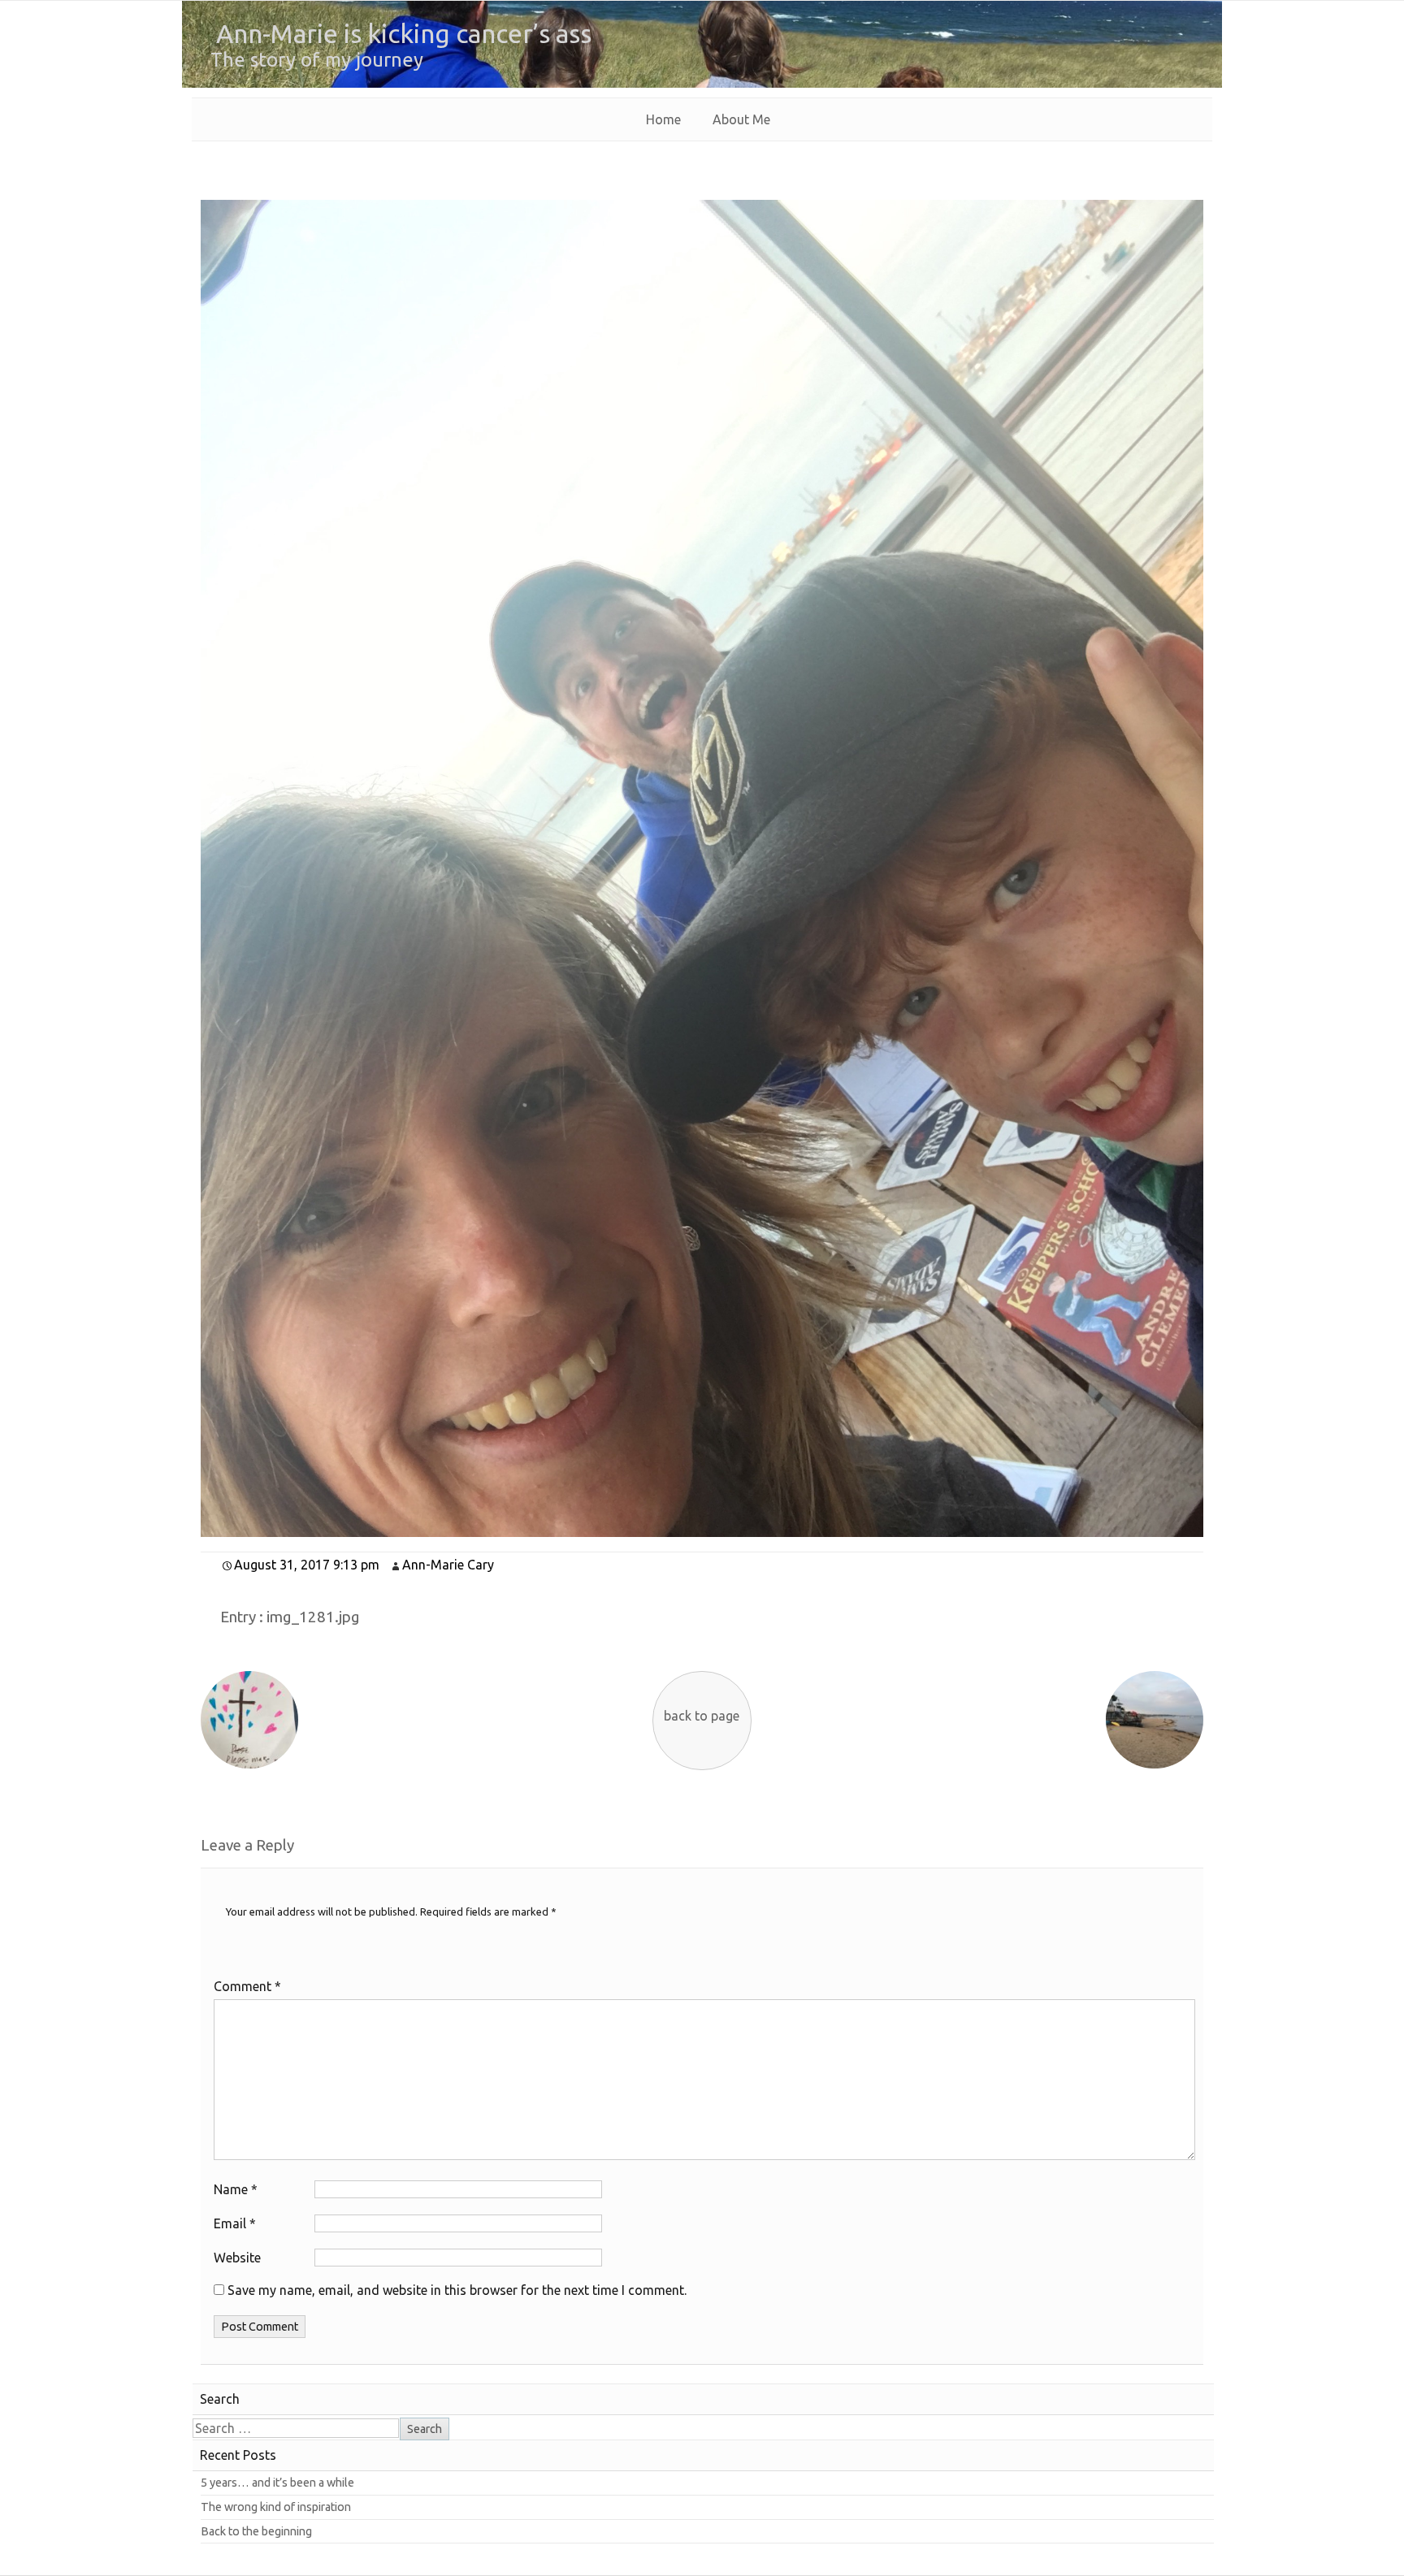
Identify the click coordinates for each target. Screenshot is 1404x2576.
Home (663, 119)
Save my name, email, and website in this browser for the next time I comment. (457, 2290)
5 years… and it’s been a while (277, 2483)
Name (236, 2189)
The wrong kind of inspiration (276, 2507)
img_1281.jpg (313, 1617)
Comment (247, 1986)
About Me (741, 119)
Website (237, 2258)
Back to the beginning (256, 2531)
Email (235, 2223)
